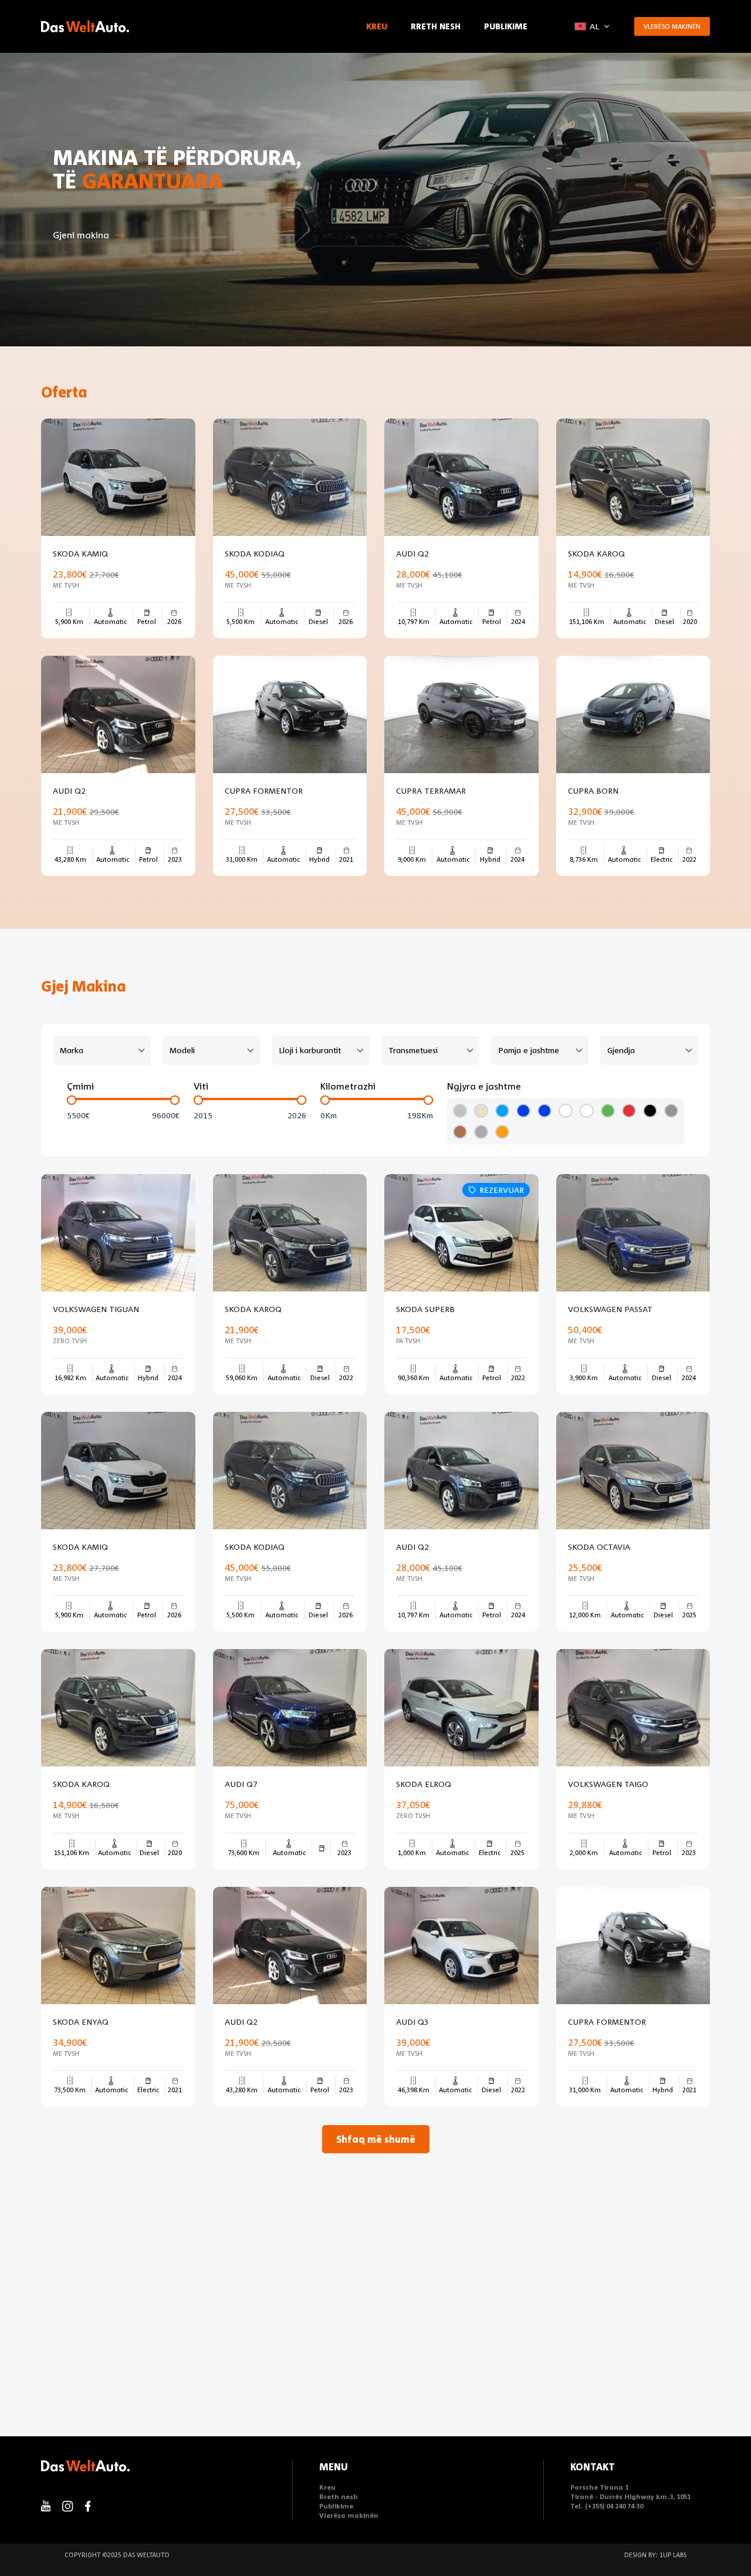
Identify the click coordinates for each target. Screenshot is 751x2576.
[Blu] (502, 1111)
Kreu (377, 26)
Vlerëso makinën (672, 26)
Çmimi (80, 1086)
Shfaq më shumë (376, 2139)
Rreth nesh (436, 26)
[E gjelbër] (608, 1111)
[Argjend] (460, 1111)
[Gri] (671, 1111)
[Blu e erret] (523, 1111)
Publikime (506, 26)
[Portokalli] (502, 1132)
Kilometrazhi (348, 1086)
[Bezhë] (481, 1111)
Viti (201, 1086)
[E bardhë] (566, 1111)
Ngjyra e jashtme (484, 1086)
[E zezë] (650, 1111)
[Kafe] (460, 1132)
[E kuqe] (629, 1111)
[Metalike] (481, 1132)
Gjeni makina (81, 235)
